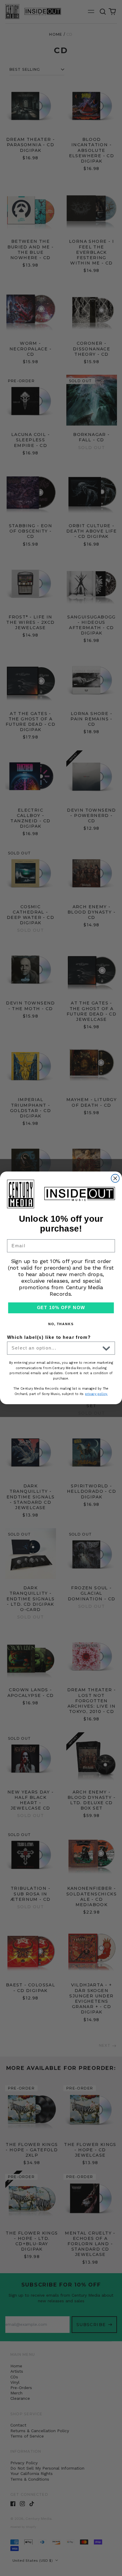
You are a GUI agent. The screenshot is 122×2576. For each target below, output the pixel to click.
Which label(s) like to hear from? (49, 1338)
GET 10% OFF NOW (61, 1308)
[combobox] (56, 1348)
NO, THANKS (61, 1324)
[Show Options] (106, 1348)
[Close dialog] (115, 1178)
